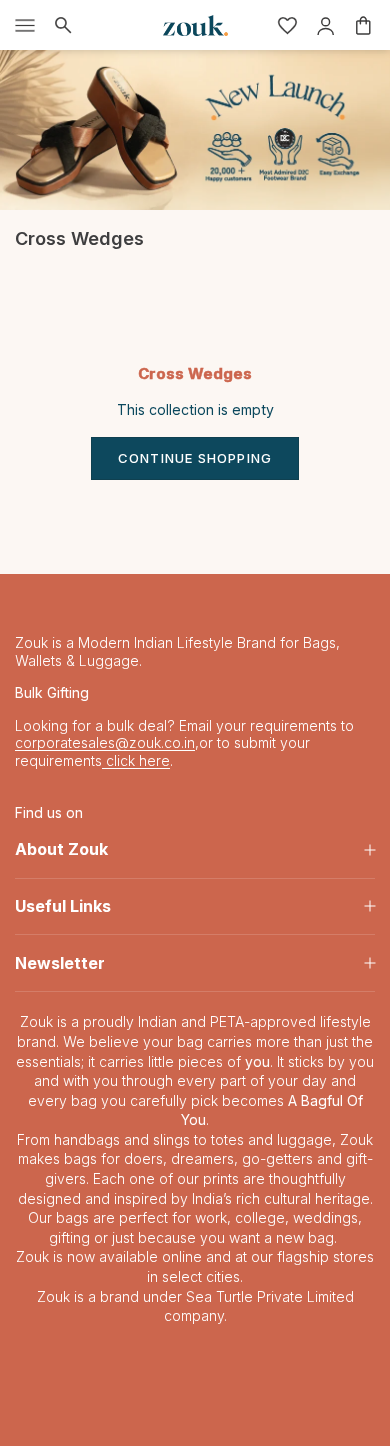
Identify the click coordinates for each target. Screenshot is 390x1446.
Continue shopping (195, 458)
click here (136, 760)
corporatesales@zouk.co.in (105, 742)
